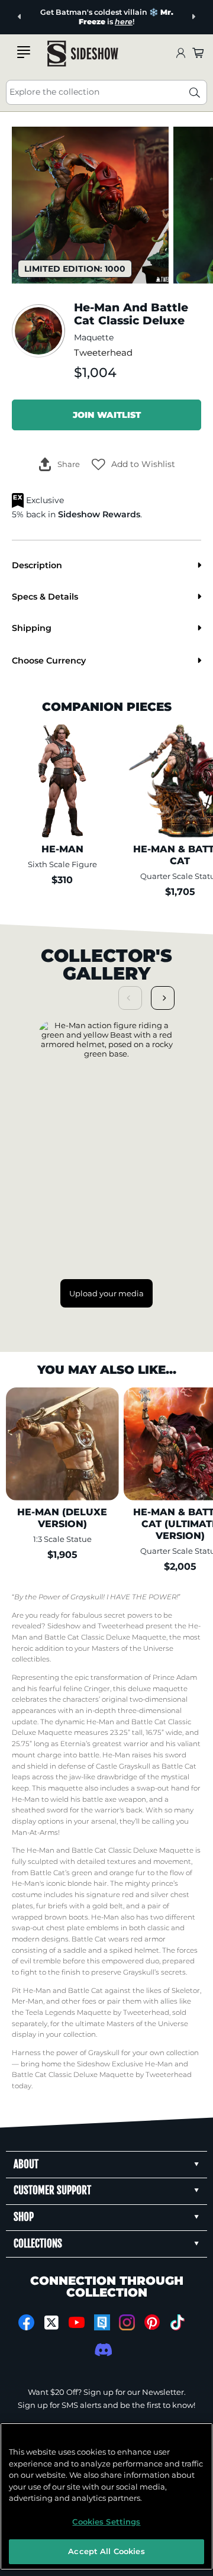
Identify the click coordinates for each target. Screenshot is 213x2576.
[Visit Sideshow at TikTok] (177, 2322)
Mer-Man (28, 2001)
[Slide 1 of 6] (90, 205)
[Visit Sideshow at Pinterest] (152, 2322)
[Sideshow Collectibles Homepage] (83, 54)
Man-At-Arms (35, 1833)
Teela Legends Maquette (68, 2012)
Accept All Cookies (106, 2551)
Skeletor (186, 1991)
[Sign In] (180, 54)
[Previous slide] (20, 17)
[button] (133, 465)
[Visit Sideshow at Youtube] (77, 2322)
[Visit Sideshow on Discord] (102, 2350)
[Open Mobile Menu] (24, 52)
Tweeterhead (103, 353)
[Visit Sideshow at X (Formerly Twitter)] (52, 2323)
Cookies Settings (106, 2522)
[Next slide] (193, 17)
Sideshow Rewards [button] (99, 514)
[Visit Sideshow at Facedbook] (26, 2322)
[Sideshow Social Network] (102, 2322)
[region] (106, 2496)
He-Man (116, 1755)
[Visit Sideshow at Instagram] (127, 2322)
